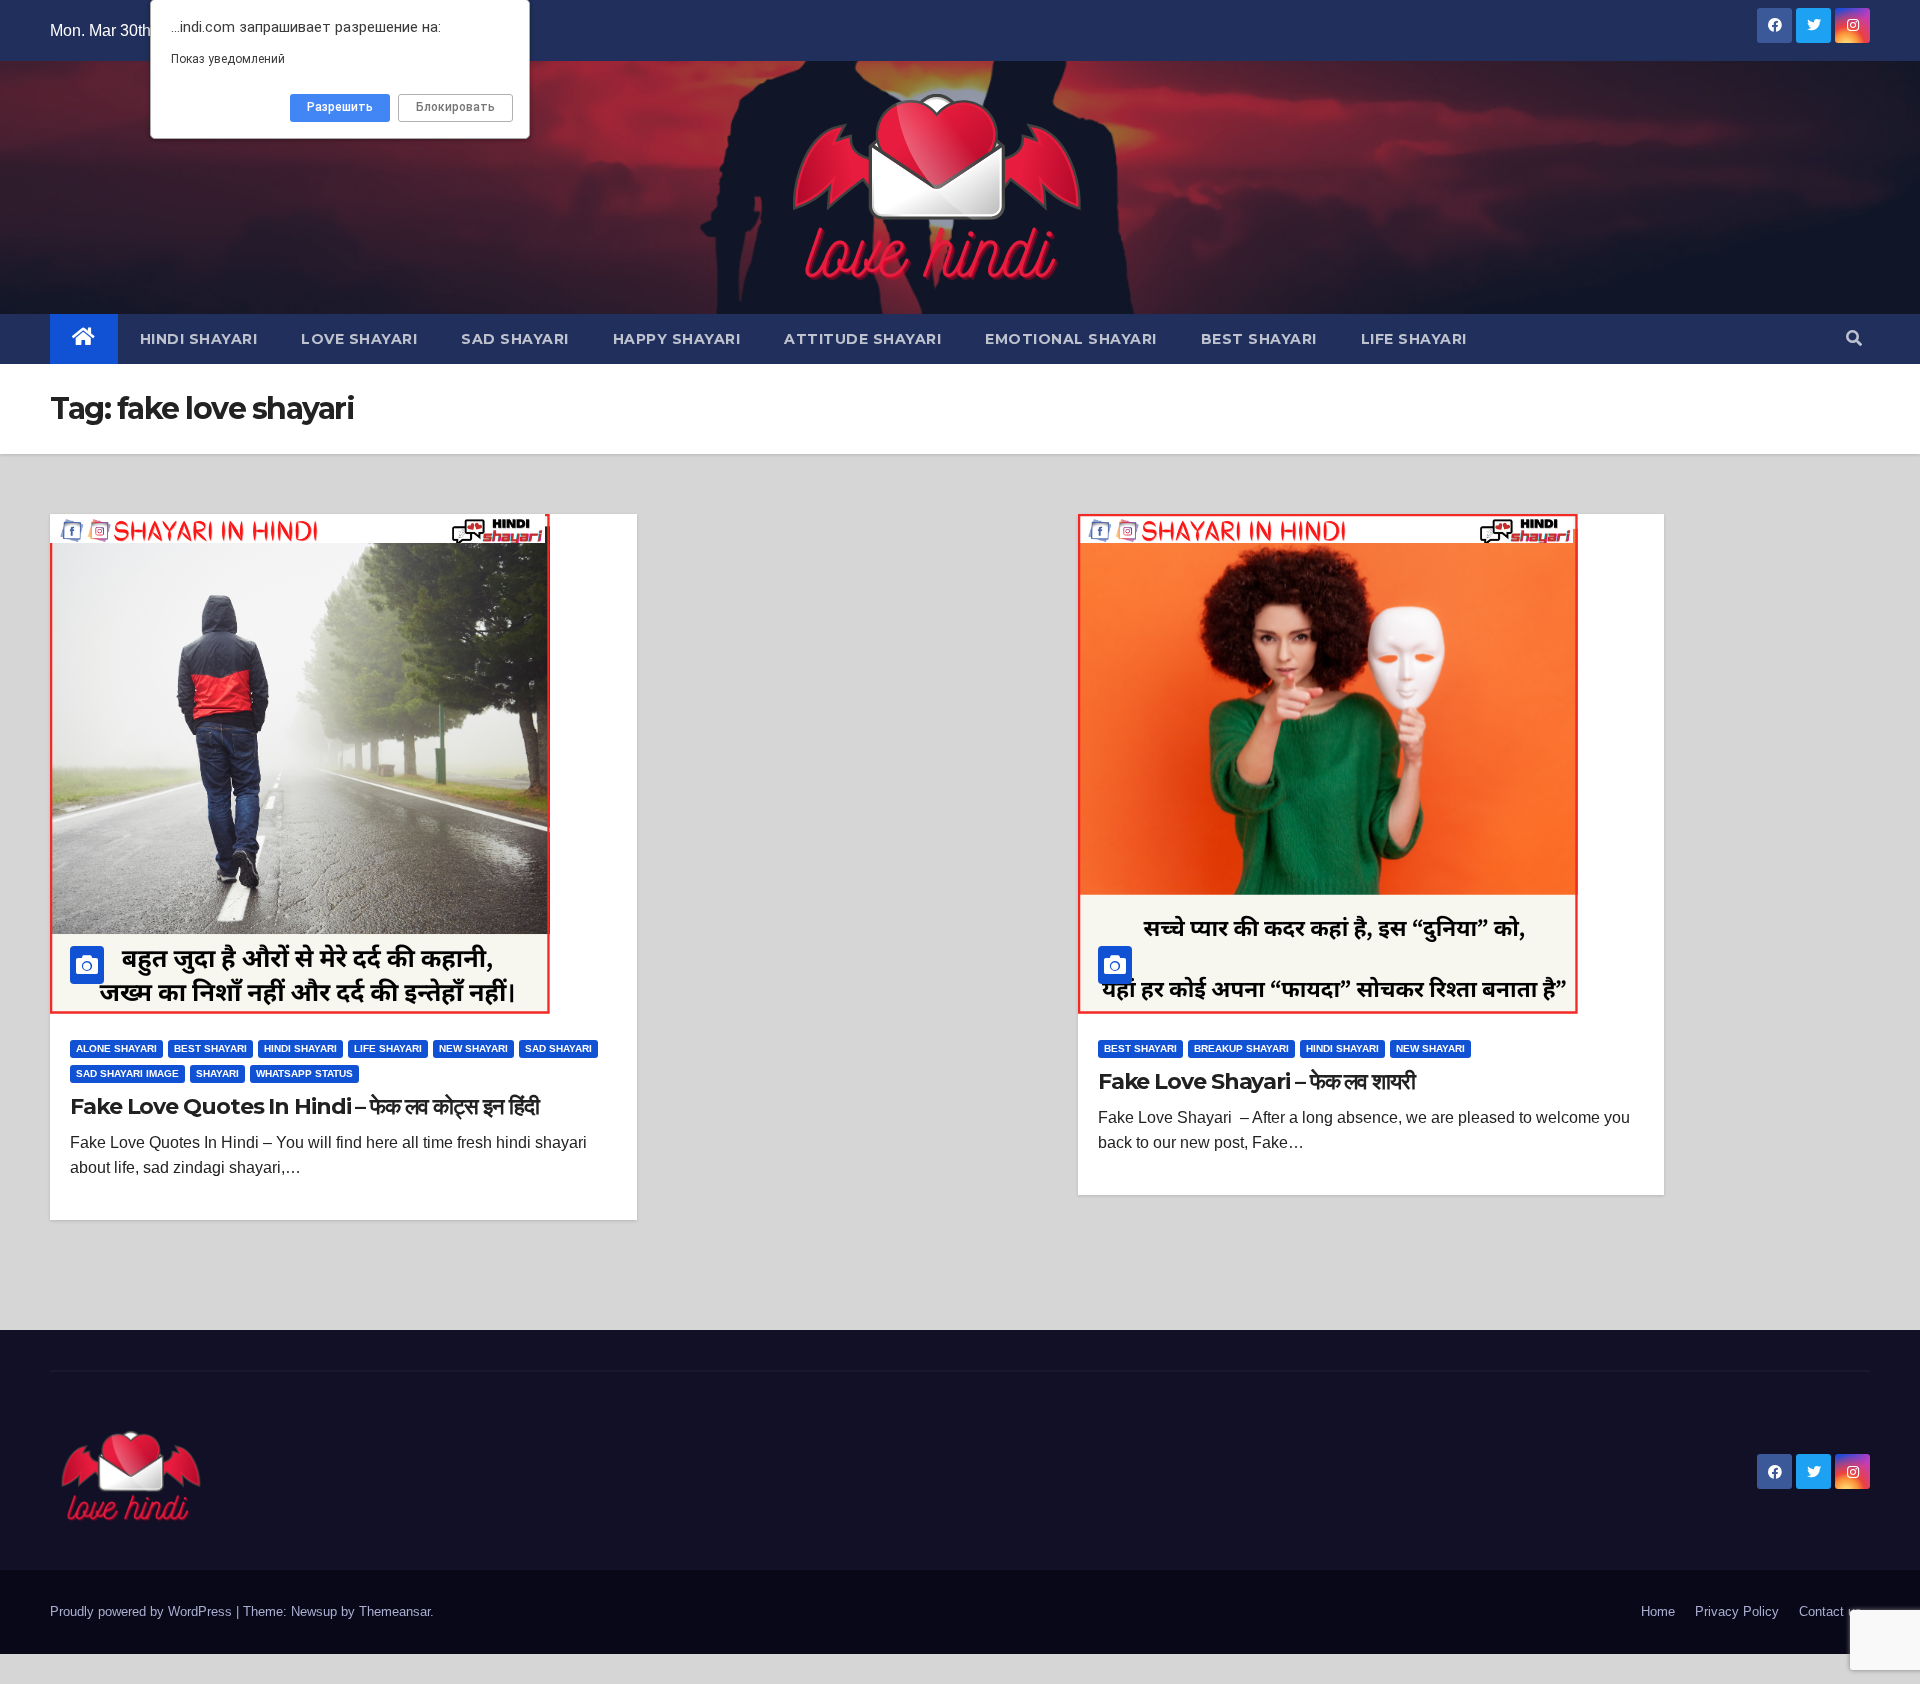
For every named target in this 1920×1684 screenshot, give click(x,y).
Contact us (1830, 1611)
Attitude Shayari (862, 339)
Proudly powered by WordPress (143, 1611)
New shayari (473, 1048)
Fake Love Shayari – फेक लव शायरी (1256, 1081)
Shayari (217, 1073)
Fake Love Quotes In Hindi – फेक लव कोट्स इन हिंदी (304, 1106)
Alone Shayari (116, 1048)
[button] (1854, 338)
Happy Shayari (677, 339)
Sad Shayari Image (127, 1073)
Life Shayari (1414, 339)
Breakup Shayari (1241, 1048)
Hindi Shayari (199, 339)
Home (1658, 1611)
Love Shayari (359, 339)
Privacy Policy (1737, 1611)
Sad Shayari (515, 339)
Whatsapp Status (304, 1073)
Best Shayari (1259, 339)
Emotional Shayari (1071, 339)
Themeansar (394, 1611)
